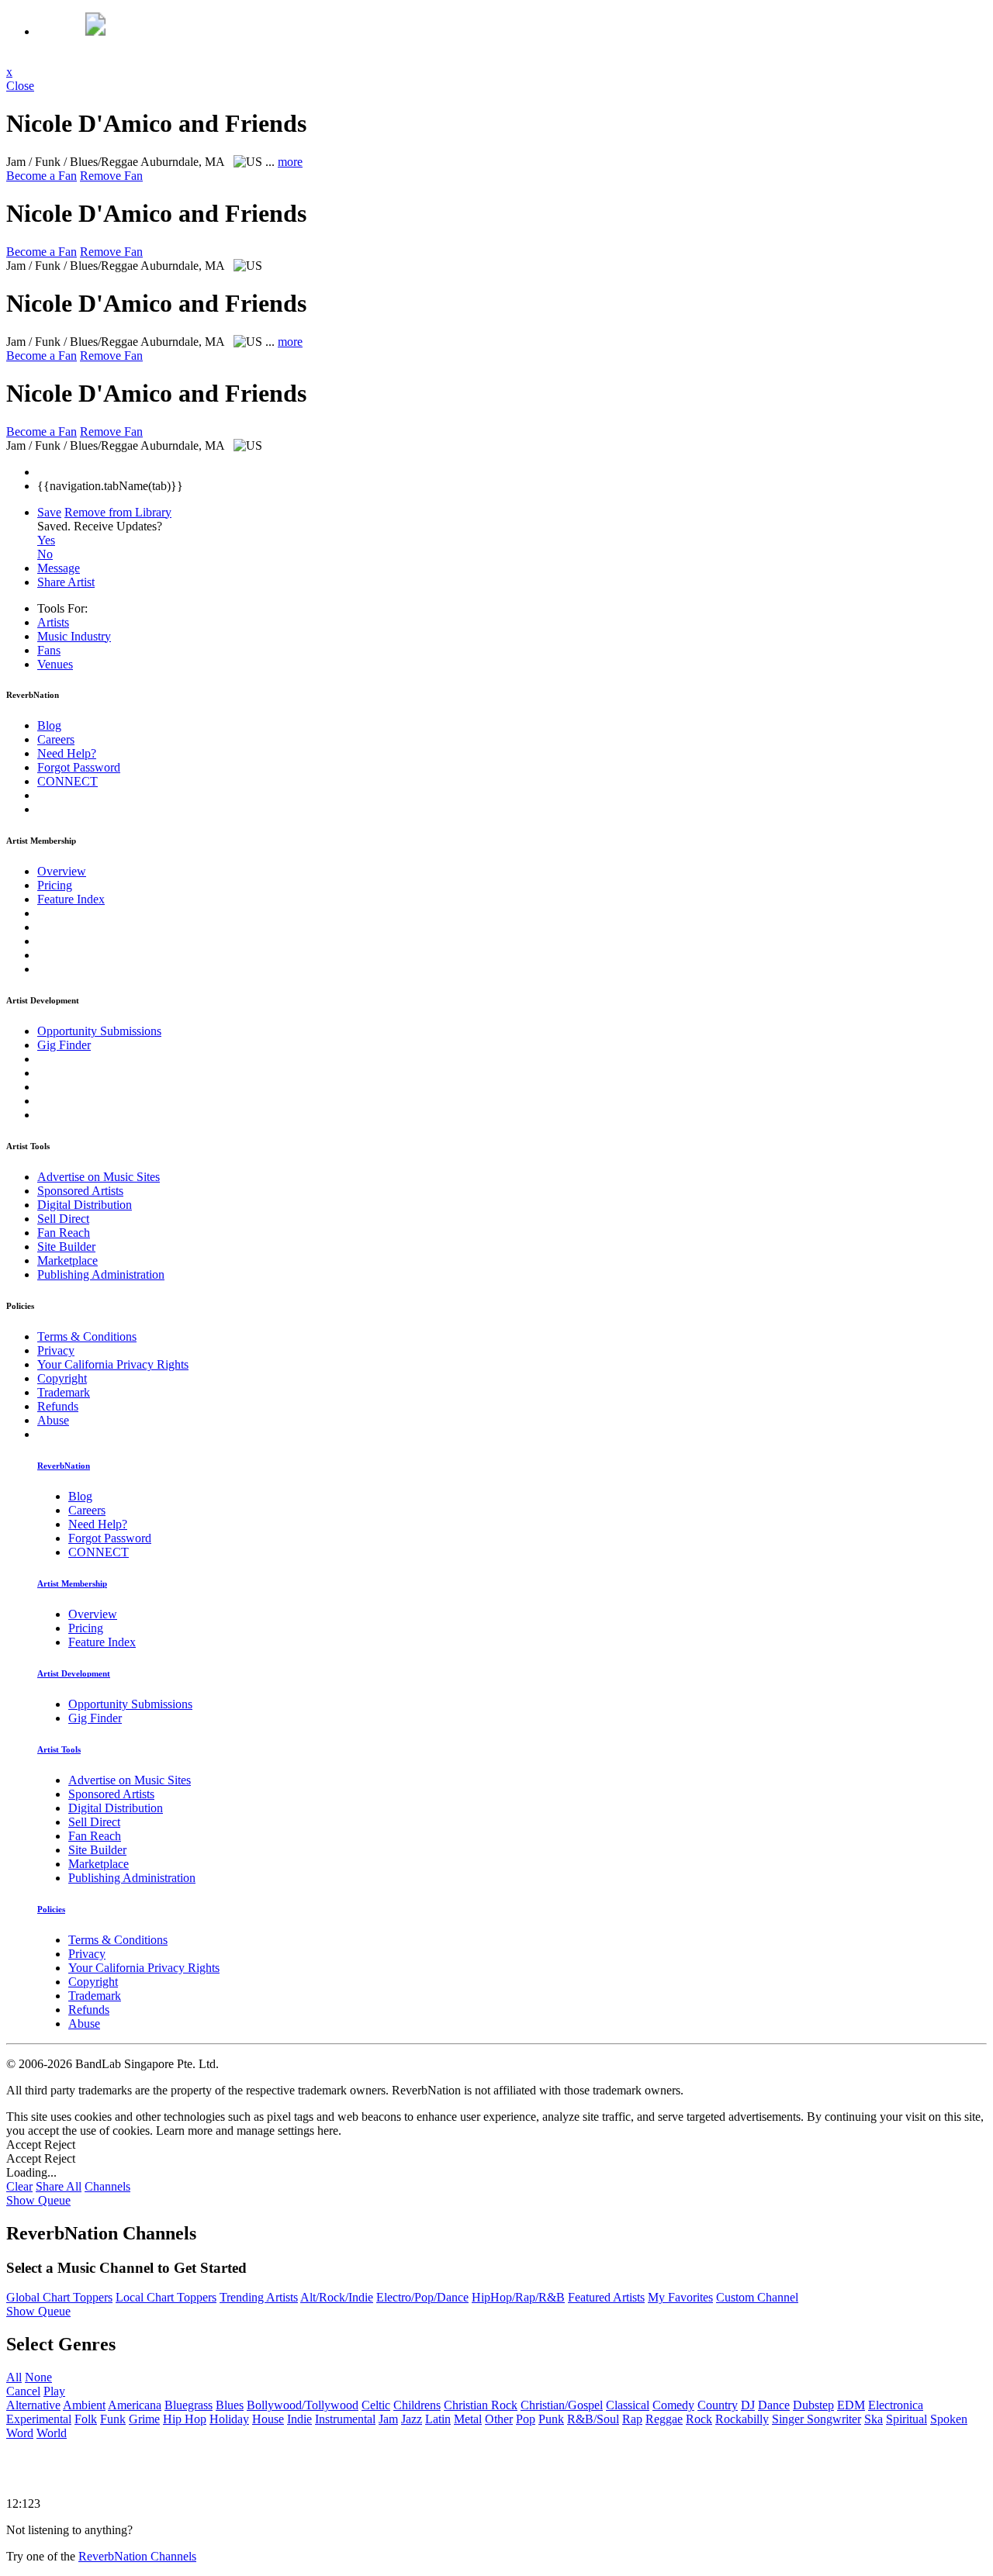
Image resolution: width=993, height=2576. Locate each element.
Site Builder (66, 1247)
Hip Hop (185, 2419)
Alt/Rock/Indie (337, 2297)
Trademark (64, 1392)
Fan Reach (64, 1233)
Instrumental (345, 2419)
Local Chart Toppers (166, 2297)
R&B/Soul (593, 2419)
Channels (107, 2186)
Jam (388, 2419)
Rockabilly (742, 2419)
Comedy (673, 2405)
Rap (632, 2419)
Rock (699, 2419)
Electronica (896, 2405)
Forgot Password (79, 767)
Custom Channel (757, 2297)
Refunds (58, 1406)
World (52, 2433)
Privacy (56, 1350)
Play (54, 2391)
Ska (874, 2419)
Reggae (664, 2419)
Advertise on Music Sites (99, 1177)
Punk (551, 2419)
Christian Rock (481, 2405)
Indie (299, 2419)
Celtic (376, 2405)
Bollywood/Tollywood (303, 2405)
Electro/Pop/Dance (422, 2297)
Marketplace (67, 1260)
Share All (59, 2186)
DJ (748, 2405)
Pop (526, 2419)
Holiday (229, 2419)
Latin (438, 2419)
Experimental (39, 2419)
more (290, 162)
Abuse (53, 1420)
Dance (774, 2405)
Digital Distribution (85, 1205)
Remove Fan (111, 176)
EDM (851, 2405)
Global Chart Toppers (59, 2297)
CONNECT (67, 781)
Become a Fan (42, 176)
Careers (56, 739)
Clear (19, 2186)
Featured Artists (606, 2297)
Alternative (33, 2405)
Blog (49, 725)
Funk (113, 2419)
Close (20, 86)
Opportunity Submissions (99, 1031)
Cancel (23, 2391)
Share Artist (66, 582)
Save (49, 512)
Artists (53, 622)
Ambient (84, 2405)
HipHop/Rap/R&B (518, 2297)
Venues (55, 664)
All (14, 2377)
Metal (468, 2419)
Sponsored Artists (80, 1191)
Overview (62, 871)
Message (59, 568)
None (38, 2377)
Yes (46, 540)
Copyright (62, 1378)
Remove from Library (118, 512)
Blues (230, 2405)
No (45, 554)
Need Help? (67, 753)
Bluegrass (189, 2405)
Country (718, 2405)
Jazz (412, 2419)
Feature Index (71, 899)
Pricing (55, 885)
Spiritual (907, 2419)
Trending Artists (259, 2297)
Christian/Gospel (562, 2405)
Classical (628, 2405)
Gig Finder (64, 1045)
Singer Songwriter (817, 2419)
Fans (49, 650)
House (268, 2419)
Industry (74, 636)
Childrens (417, 2405)
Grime (144, 2419)
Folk (86, 2419)
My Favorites (680, 2297)
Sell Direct (63, 1219)
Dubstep (813, 2405)
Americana (135, 2405)
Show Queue (38, 2200)
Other (499, 2419)
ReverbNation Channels (137, 2556)
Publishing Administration (101, 1274)
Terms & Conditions (87, 1336)
